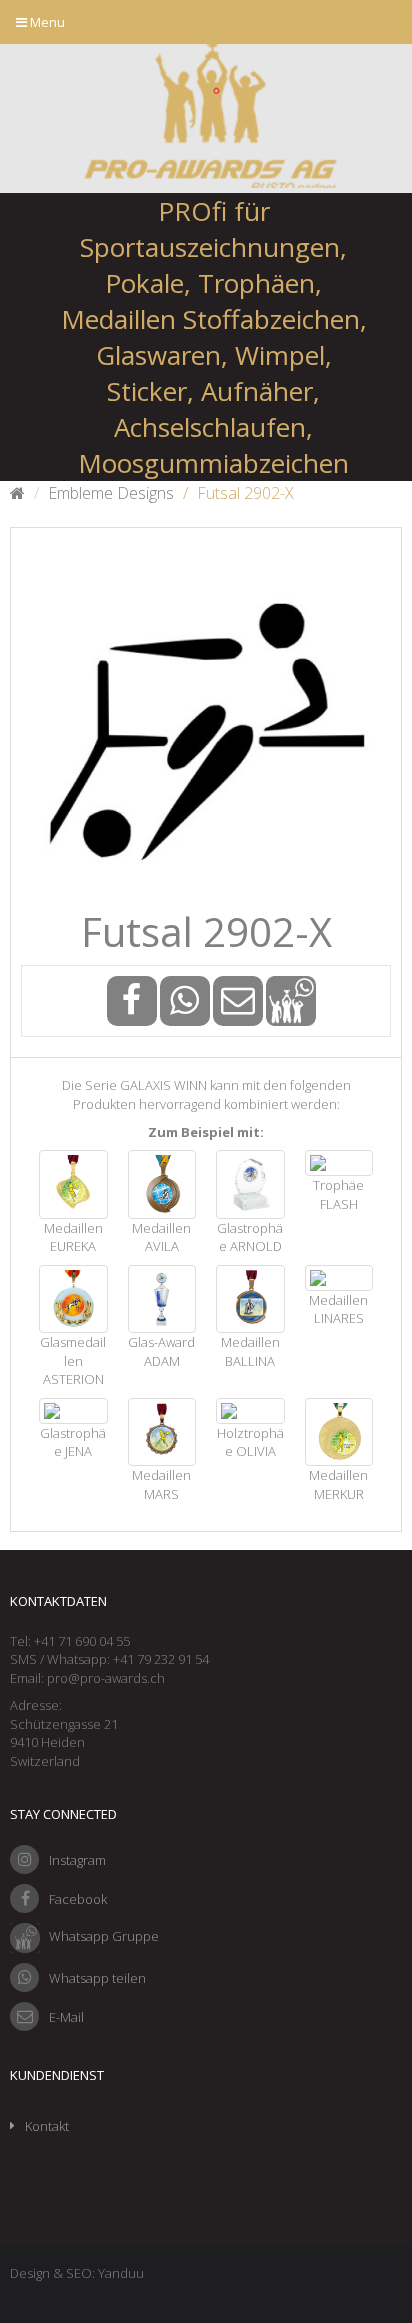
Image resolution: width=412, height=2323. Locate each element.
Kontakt (47, 2126)
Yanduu (121, 2273)
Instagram (77, 1860)
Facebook (78, 1899)
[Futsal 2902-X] (206, 723)
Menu (46, 22)
